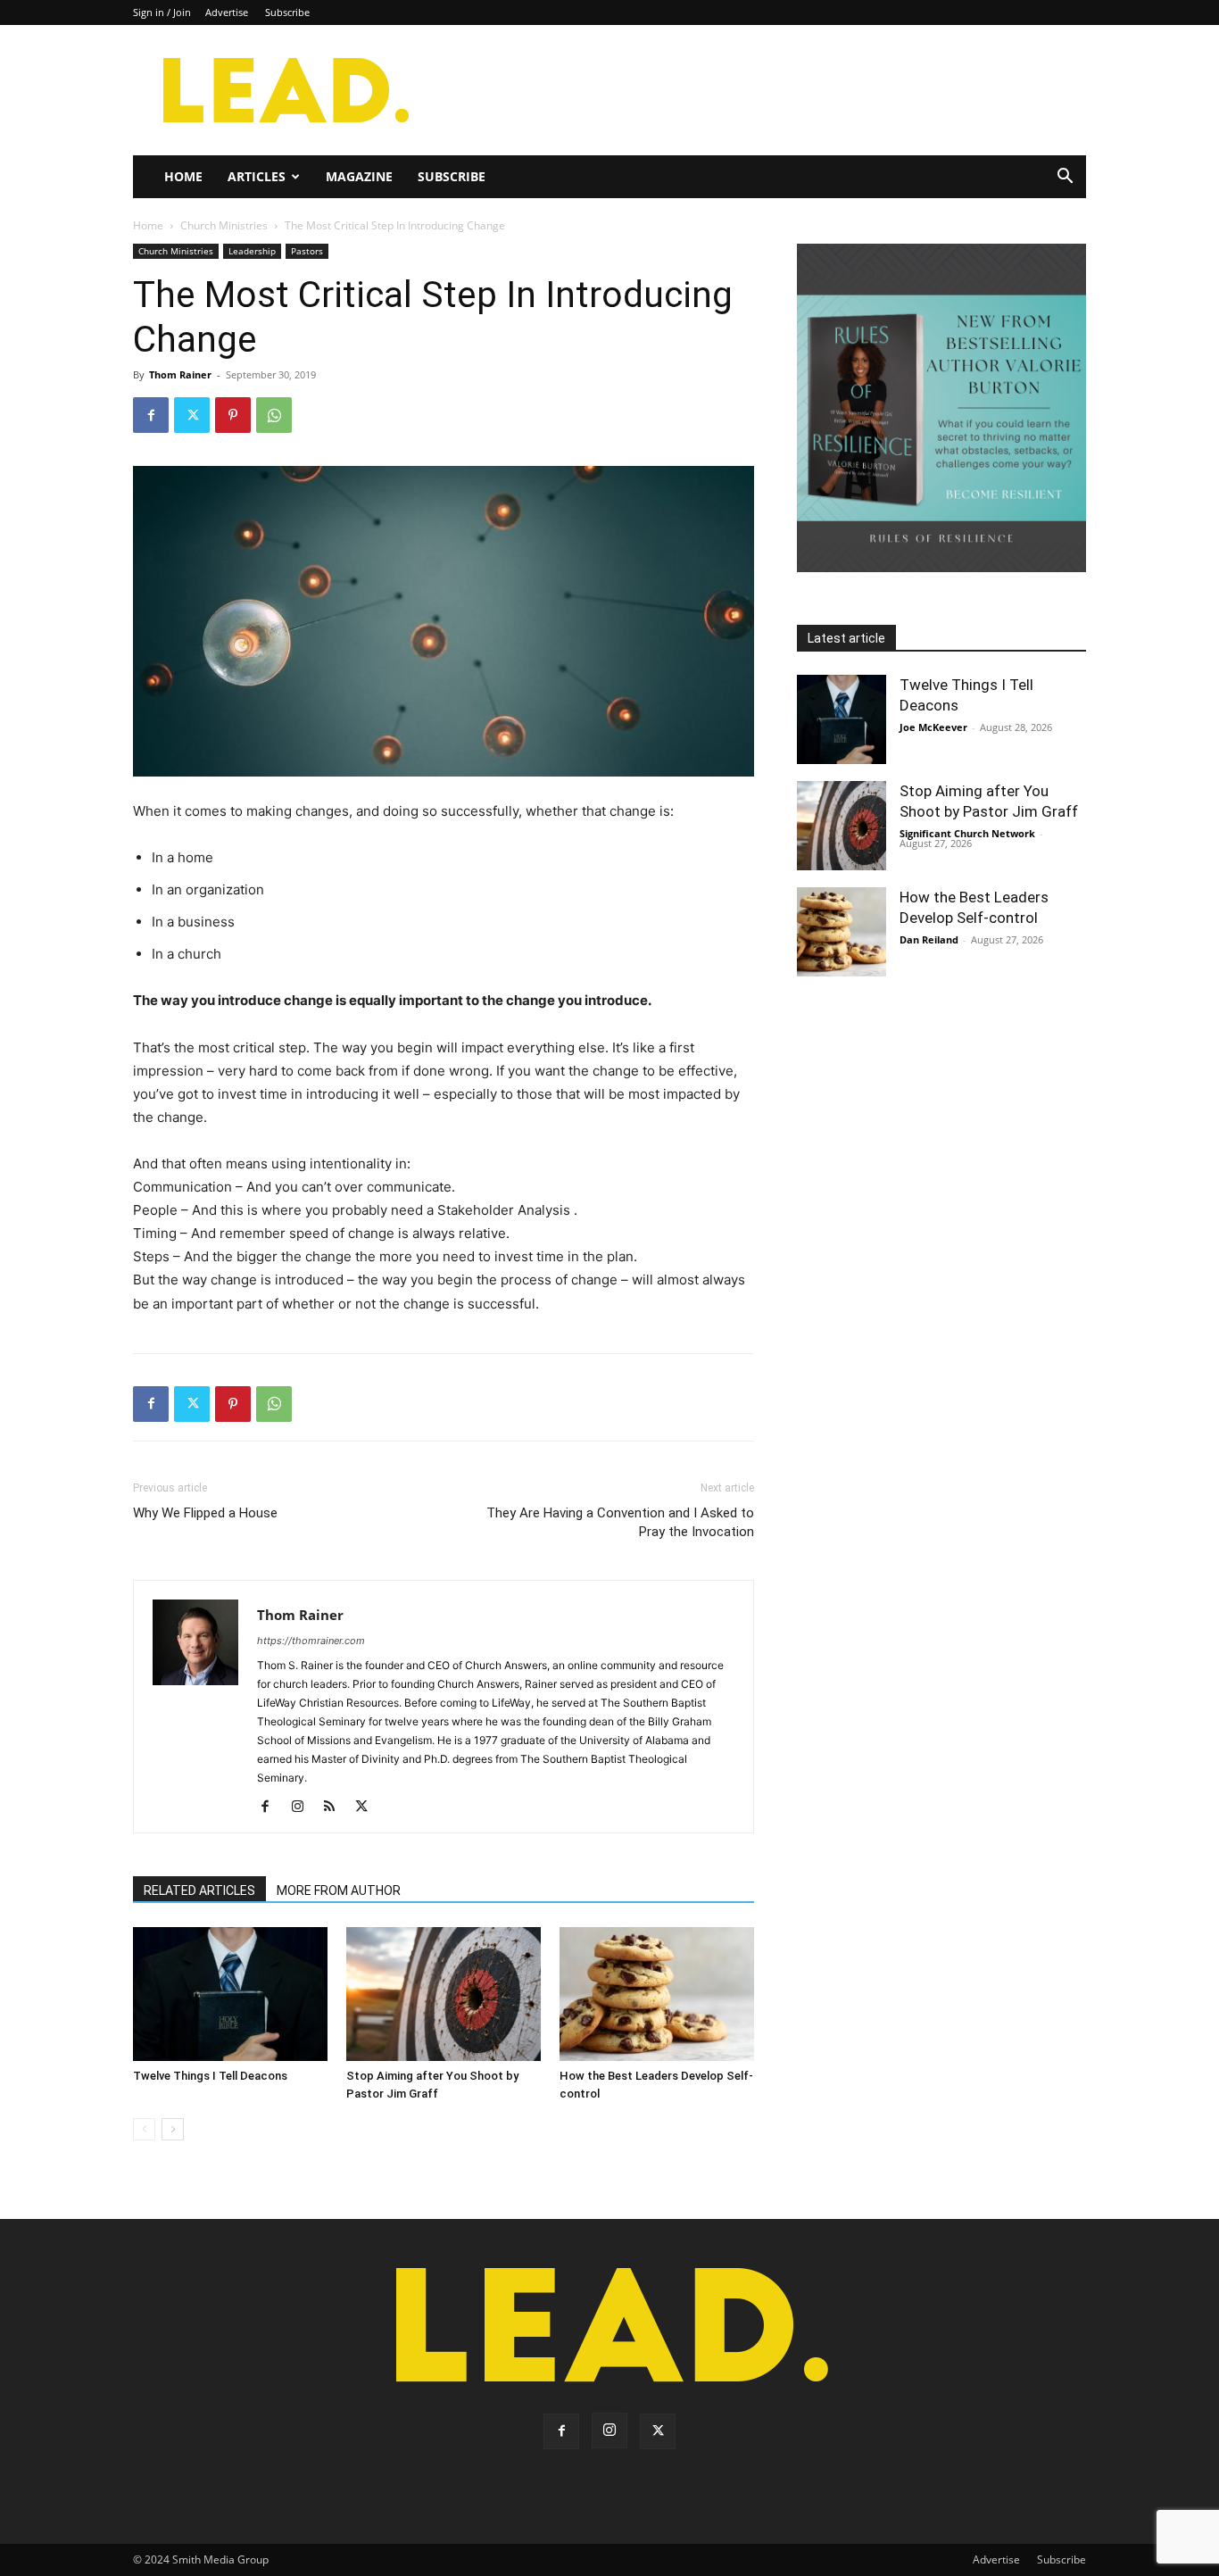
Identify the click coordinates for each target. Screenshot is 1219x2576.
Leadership (252, 251)
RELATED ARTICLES (199, 1890)
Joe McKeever (933, 727)
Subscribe (287, 12)
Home (183, 176)
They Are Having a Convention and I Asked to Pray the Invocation (620, 1522)
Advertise (227, 12)
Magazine (359, 176)
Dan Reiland (929, 939)
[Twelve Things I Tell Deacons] (230, 1994)
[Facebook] (151, 415)
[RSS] (336, 1807)
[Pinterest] (233, 415)
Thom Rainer (180, 374)
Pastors (307, 251)
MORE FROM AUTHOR (339, 1890)
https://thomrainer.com (311, 1641)
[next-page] (173, 2129)
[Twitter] (192, 415)
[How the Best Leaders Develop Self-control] (657, 1994)
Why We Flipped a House (205, 1513)
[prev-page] (144, 2129)
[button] (1065, 178)
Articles (257, 176)
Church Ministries (224, 225)
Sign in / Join (162, 12)
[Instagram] (304, 1807)
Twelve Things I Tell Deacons (210, 2076)
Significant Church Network (967, 833)
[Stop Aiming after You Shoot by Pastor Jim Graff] (444, 1994)
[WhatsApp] (274, 415)
